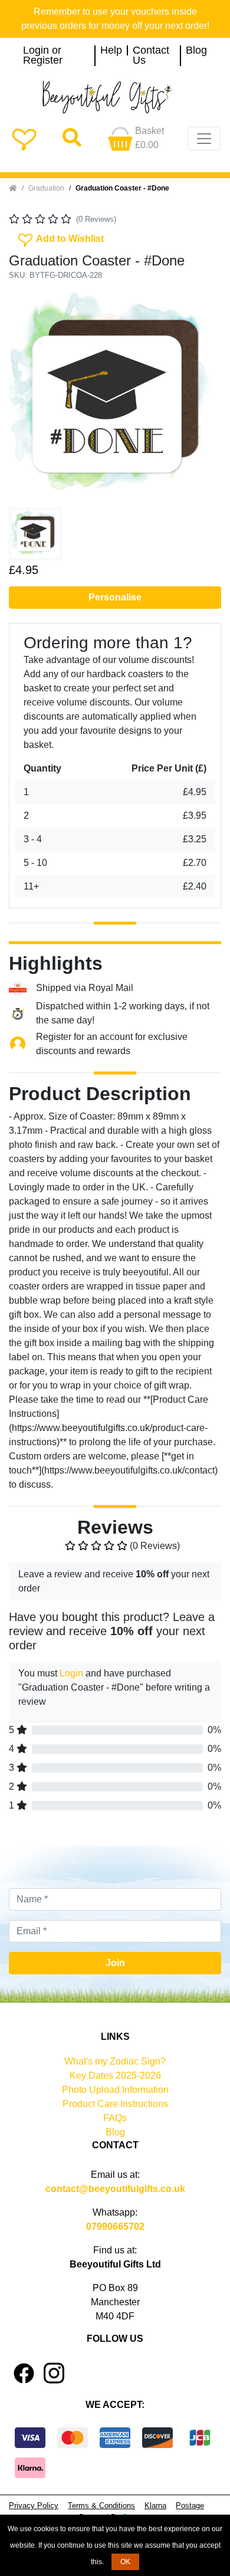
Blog (196, 51)
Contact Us (151, 56)
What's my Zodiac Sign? (115, 2061)
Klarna (155, 2506)
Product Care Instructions (115, 2104)
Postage (190, 2506)
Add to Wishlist (60, 238)
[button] (25, 396)
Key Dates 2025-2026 (115, 2075)
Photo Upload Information (115, 2090)
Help (111, 51)
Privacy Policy (34, 2506)
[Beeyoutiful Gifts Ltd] (115, 97)
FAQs (115, 2118)
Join (115, 1963)
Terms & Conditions (101, 2506)
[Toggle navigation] (204, 139)
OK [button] (125, 2562)
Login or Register (43, 56)
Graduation (46, 188)
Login (71, 1673)
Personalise (115, 597)
